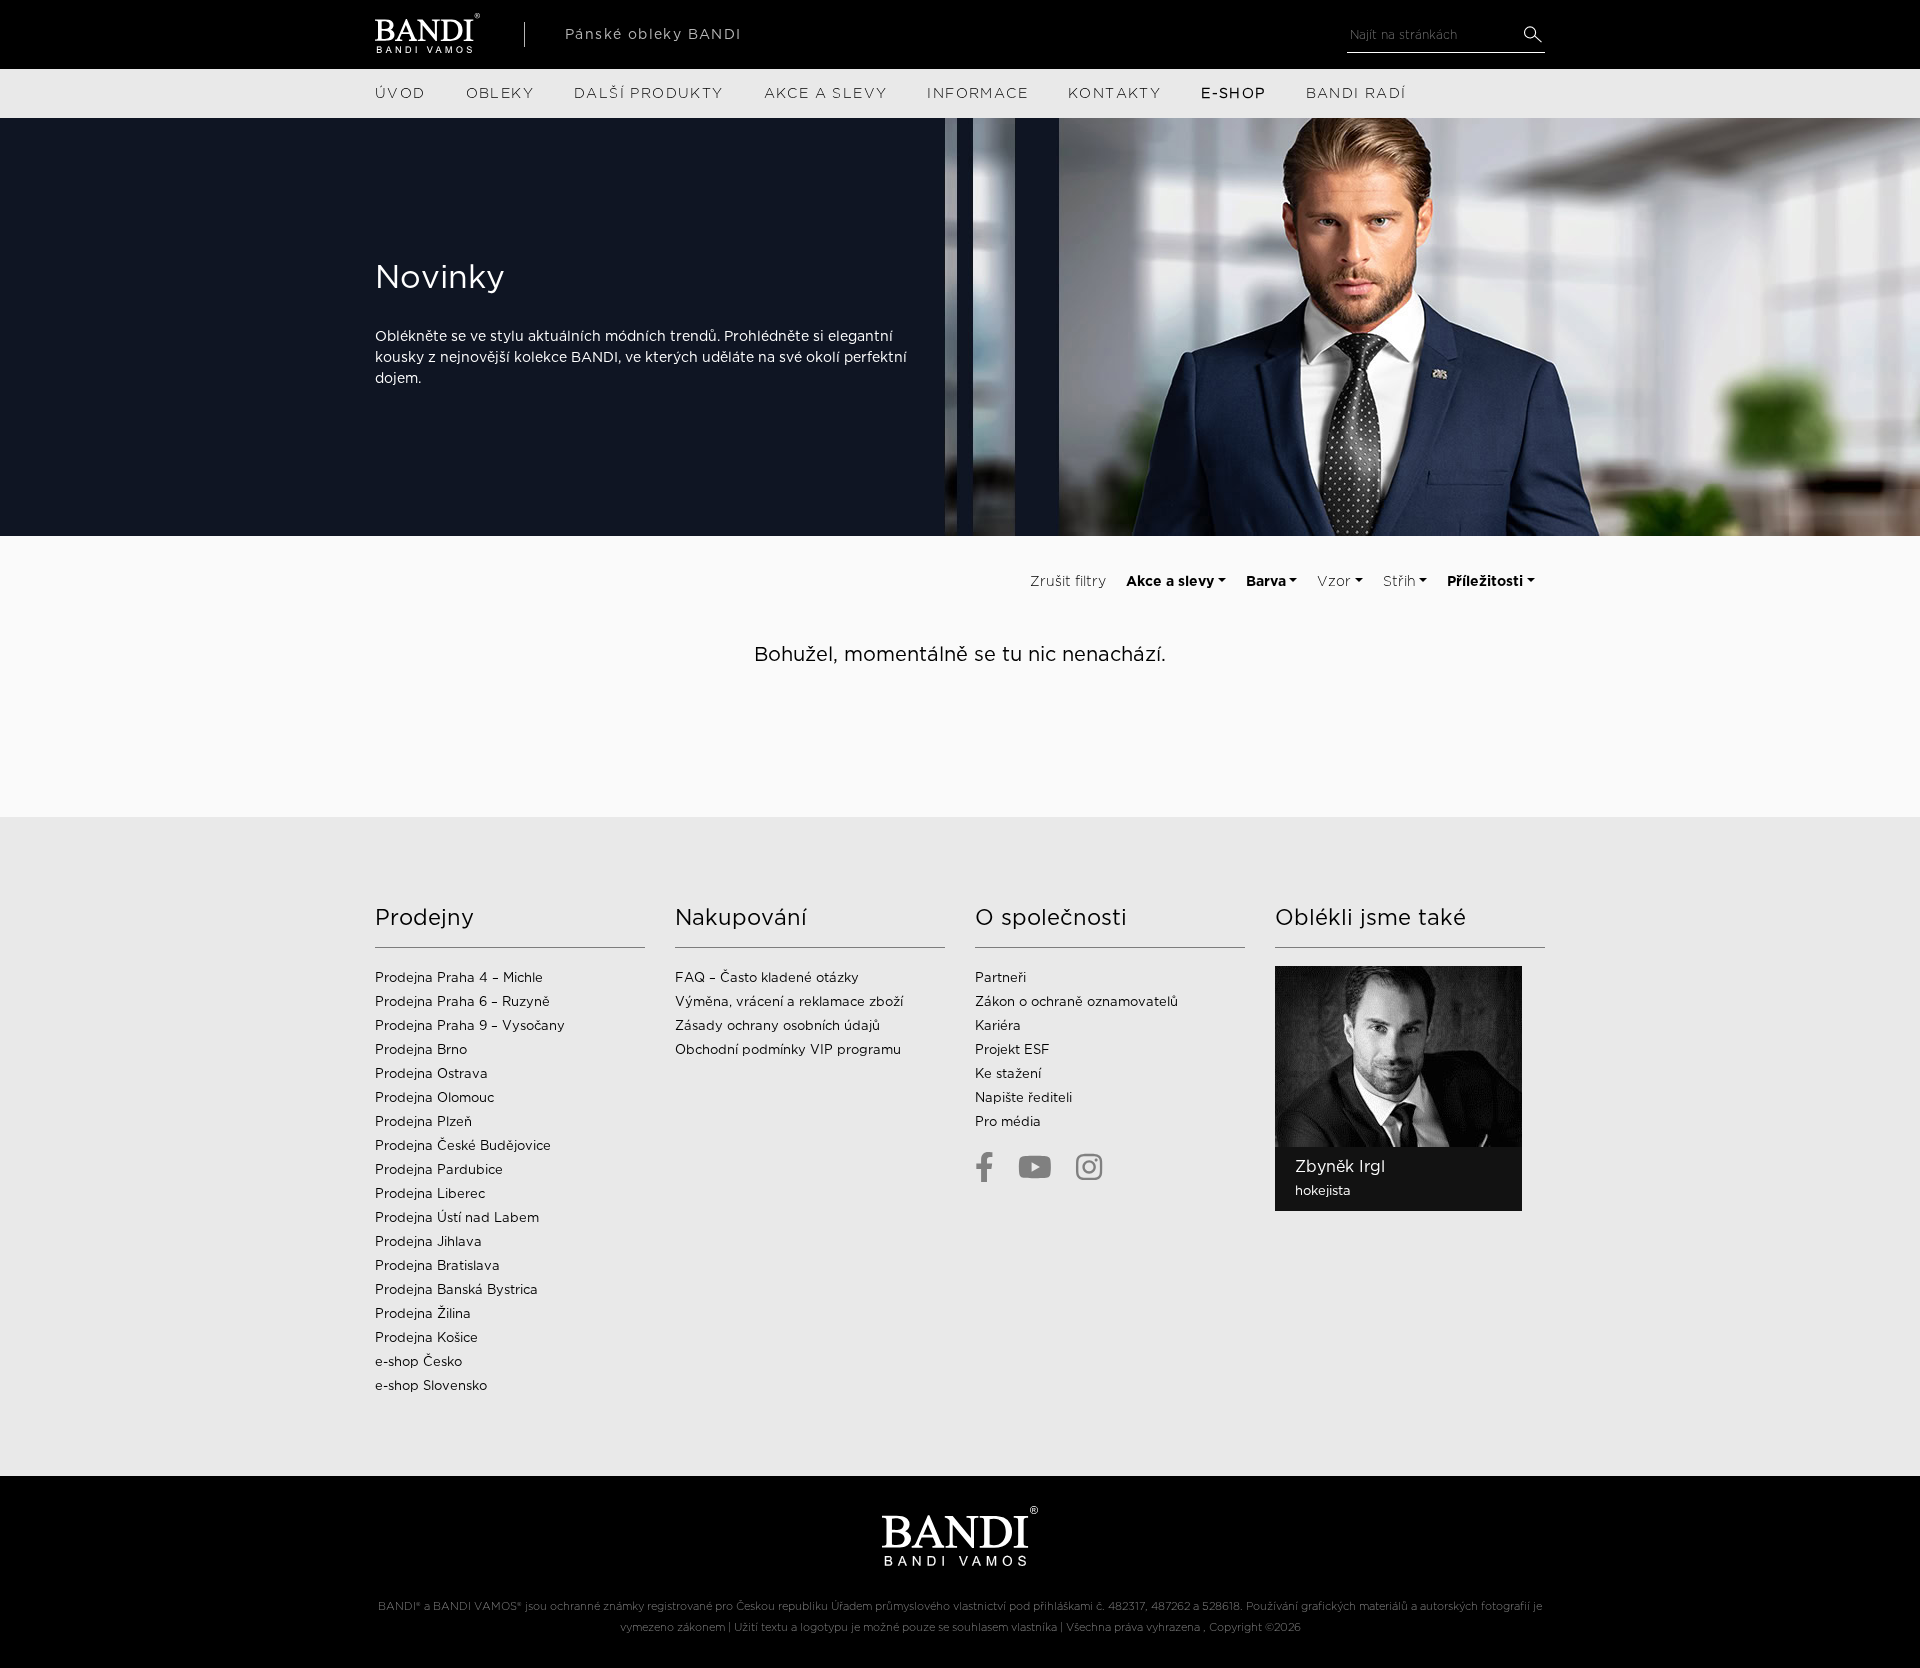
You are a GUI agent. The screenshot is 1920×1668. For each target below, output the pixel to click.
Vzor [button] (1334, 581)
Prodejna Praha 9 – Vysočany (470, 1025)
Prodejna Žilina (423, 1313)
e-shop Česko (418, 1361)
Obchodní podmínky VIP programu (790, 1049)
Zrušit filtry (1068, 581)
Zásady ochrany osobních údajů (777, 1025)
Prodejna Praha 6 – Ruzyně (462, 1001)
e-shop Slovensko (431, 1385)
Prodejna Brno (421, 1049)
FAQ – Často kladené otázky (767, 977)
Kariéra (998, 1025)
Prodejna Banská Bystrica (456, 1289)
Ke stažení (1008, 1073)
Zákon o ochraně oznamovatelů (1076, 1001)
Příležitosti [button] (1485, 581)
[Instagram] (1089, 1167)
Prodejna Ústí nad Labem (457, 1217)
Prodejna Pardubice (439, 1169)
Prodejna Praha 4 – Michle (459, 977)
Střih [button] (1399, 581)
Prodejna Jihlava (428, 1241)
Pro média (1008, 1121)
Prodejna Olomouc (434, 1097)
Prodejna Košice (426, 1337)
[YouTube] (1035, 1167)
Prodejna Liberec (430, 1193)
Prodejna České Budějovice (463, 1145)
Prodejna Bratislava (437, 1265)
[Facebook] (984, 1167)
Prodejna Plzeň (423, 1121)
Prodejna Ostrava (431, 1073)
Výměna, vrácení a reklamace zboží (789, 1001)
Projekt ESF (1012, 1049)
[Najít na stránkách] (1532, 34)
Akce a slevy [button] (1170, 581)
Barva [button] (1266, 581)
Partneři (1000, 977)
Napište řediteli (1023, 1097)
